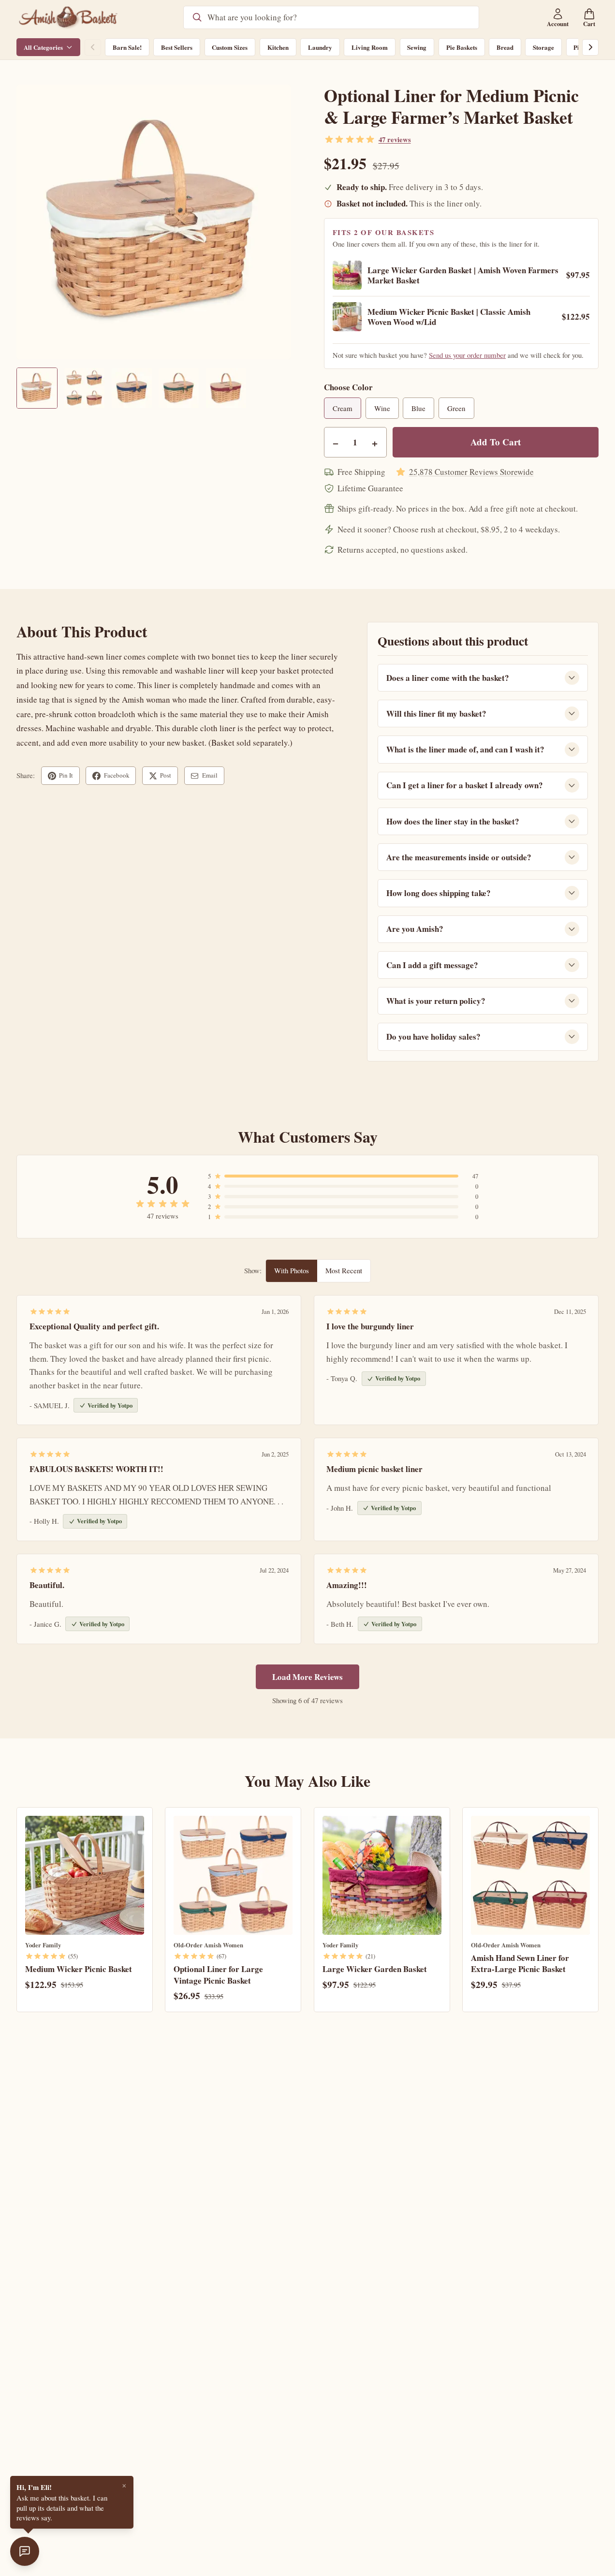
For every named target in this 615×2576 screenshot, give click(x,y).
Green (456, 408)
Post (166, 775)
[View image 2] (84, 388)
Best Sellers (177, 47)
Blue (418, 408)
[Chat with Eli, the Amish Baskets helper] (25, 2551)
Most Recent (344, 1270)
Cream (343, 408)
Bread (505, 47)
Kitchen (278, 47)
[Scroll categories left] (93, 47)
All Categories (43, 47)
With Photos (292, 1270)
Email (210, 775)
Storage (543, 47)
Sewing (417, 47)
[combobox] (339, 17)
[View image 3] (132, 388)
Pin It (66, 775)
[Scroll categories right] (590, 47)
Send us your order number (467, 355)
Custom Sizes (230, 47)
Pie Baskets (462, 47)
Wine (382, 408)
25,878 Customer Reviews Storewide (471, 472)
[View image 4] (179, 388)
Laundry (320, 47)
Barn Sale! (127, 47)
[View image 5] (226, 388)
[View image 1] (37, 388)
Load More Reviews (307, 1677)
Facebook (117, 775)
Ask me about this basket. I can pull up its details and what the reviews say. (62, 2502)
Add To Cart (496, 442)
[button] (154, 222)
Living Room (370, 47)
